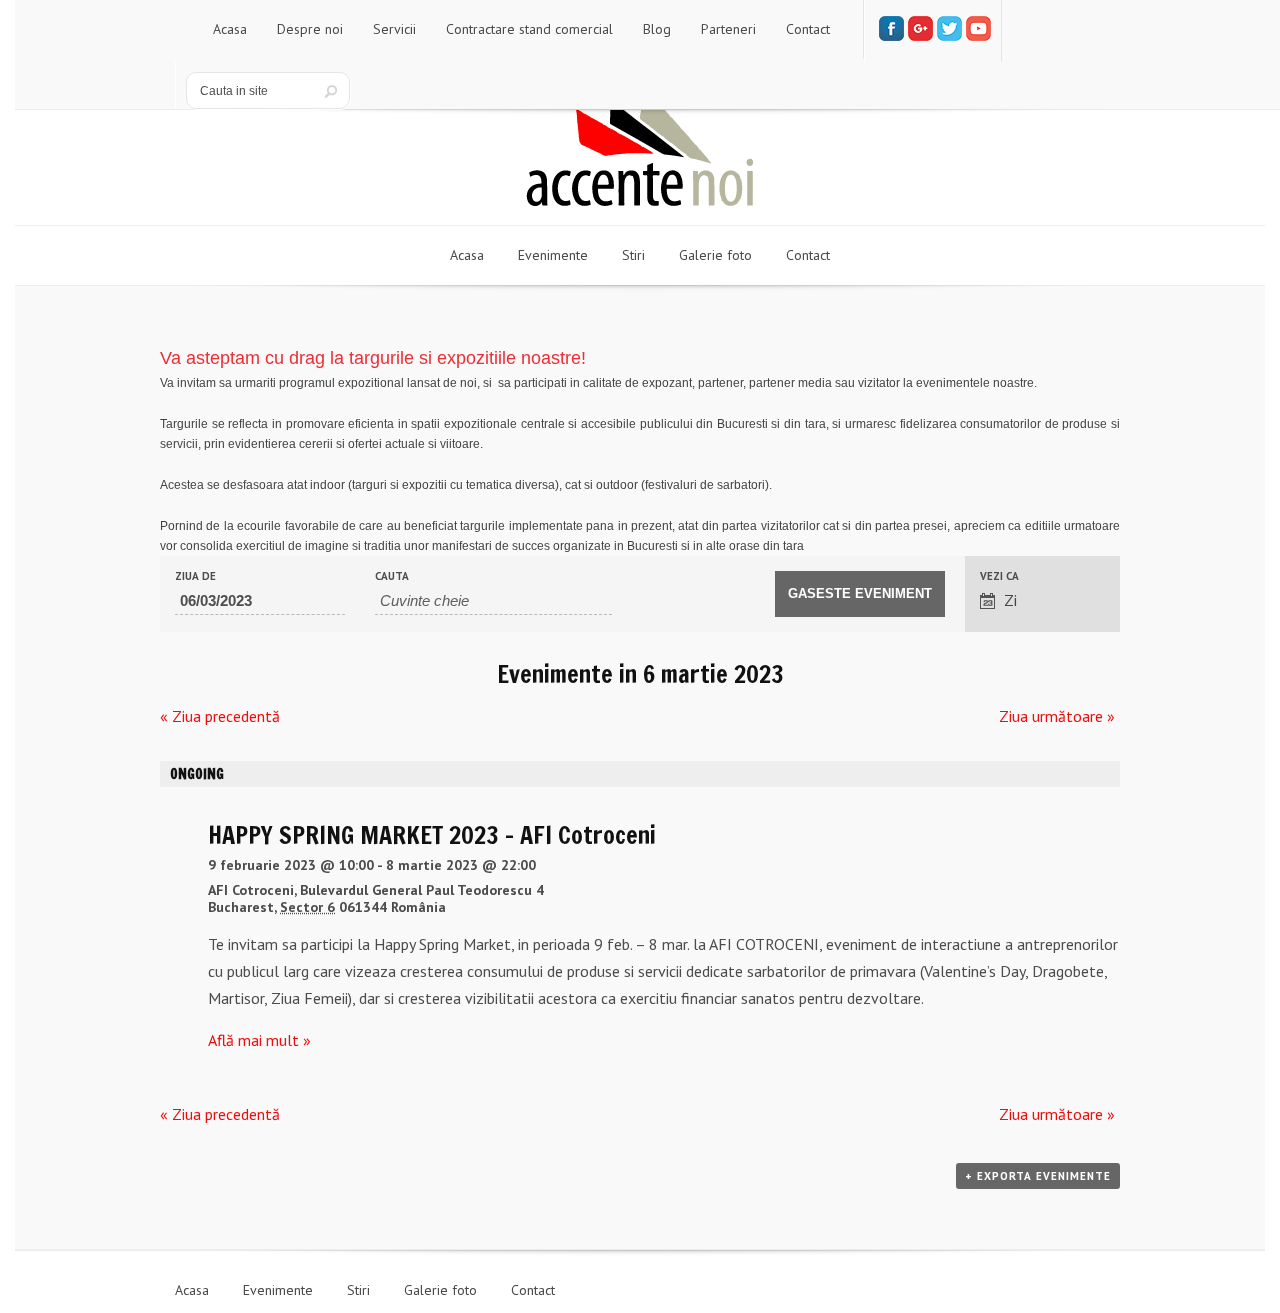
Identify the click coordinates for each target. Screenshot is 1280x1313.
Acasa (192, 1290)
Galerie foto (440, 1290)
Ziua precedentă (220, 716)
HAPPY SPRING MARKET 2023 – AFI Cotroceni (432, 835)
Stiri (358, 1290)
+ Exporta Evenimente (1038, 1176)
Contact (533, 1290)
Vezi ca (999, 576)
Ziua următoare (1057, 716)
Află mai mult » (259, 1040)
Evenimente (278, 1290)
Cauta (392, 576)
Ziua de (195, 576)
